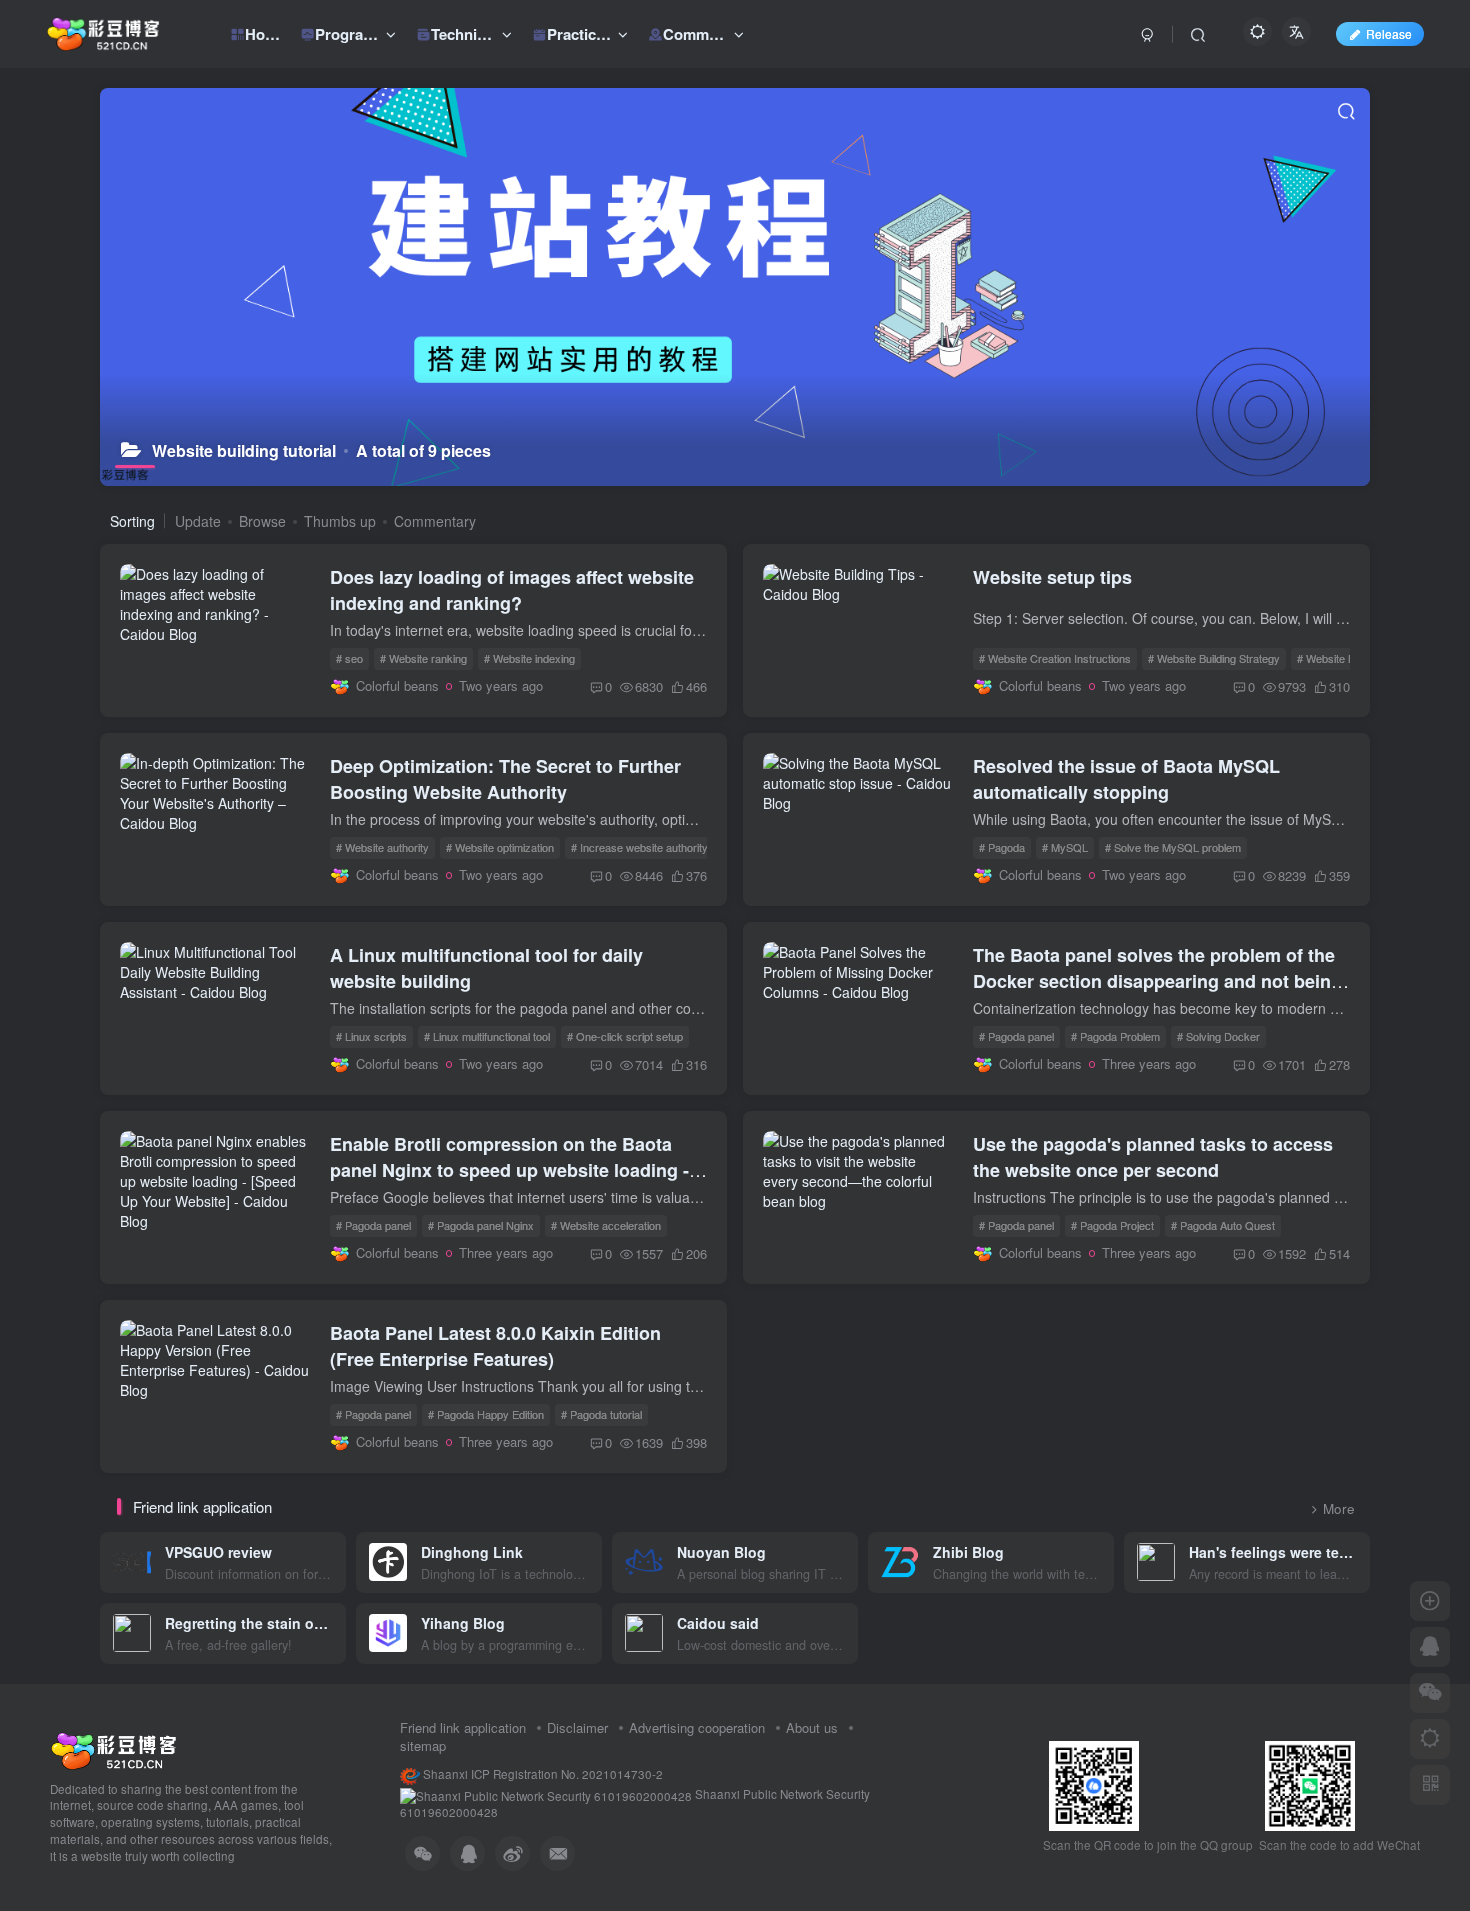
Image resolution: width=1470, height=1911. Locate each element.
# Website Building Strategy (1214, 658)
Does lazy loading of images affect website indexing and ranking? (512, 590)
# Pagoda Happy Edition (486, 1414)
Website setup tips (1052, 577)
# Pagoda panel (1016, 1036)
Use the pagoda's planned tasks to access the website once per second (1153, 1157)
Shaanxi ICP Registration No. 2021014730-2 (541, 1774)
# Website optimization (500, 847)
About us (812, 1727)
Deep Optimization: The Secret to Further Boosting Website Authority (505, 779)
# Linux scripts (371, 1036)
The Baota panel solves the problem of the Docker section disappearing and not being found (1157, 981)
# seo (349, 658)
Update (198, 521)
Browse (262, 521)
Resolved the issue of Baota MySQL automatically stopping (1126, 779)
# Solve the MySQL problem (1173, 847)
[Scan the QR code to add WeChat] (1430, 1693)
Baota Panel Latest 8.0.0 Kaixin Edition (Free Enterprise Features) (495, 1346)
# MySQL (1065, 847)
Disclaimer (577, 1727)
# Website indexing (529, 658)
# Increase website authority (639, 847)
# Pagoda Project (1112, 1225)
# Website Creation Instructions (1055, 658)
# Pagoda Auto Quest (1223, 1225)
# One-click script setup (625, 1036)
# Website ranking (423, 658)
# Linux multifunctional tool (487, 1036)
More (1339, 1508)
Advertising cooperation (697, 1727)
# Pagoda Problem (1115, 1036)
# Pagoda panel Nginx (481, 1225)
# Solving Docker (1218, 1036)
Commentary (435, 521)
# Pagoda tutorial (601, 1414)
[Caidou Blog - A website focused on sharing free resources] (113, 1748)
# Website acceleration (606, 1225)
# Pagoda (1002, 847)
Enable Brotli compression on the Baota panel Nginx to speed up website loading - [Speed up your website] (509, 1170)
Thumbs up (340, 521)
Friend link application (463, 1727)
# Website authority (382, 847)
